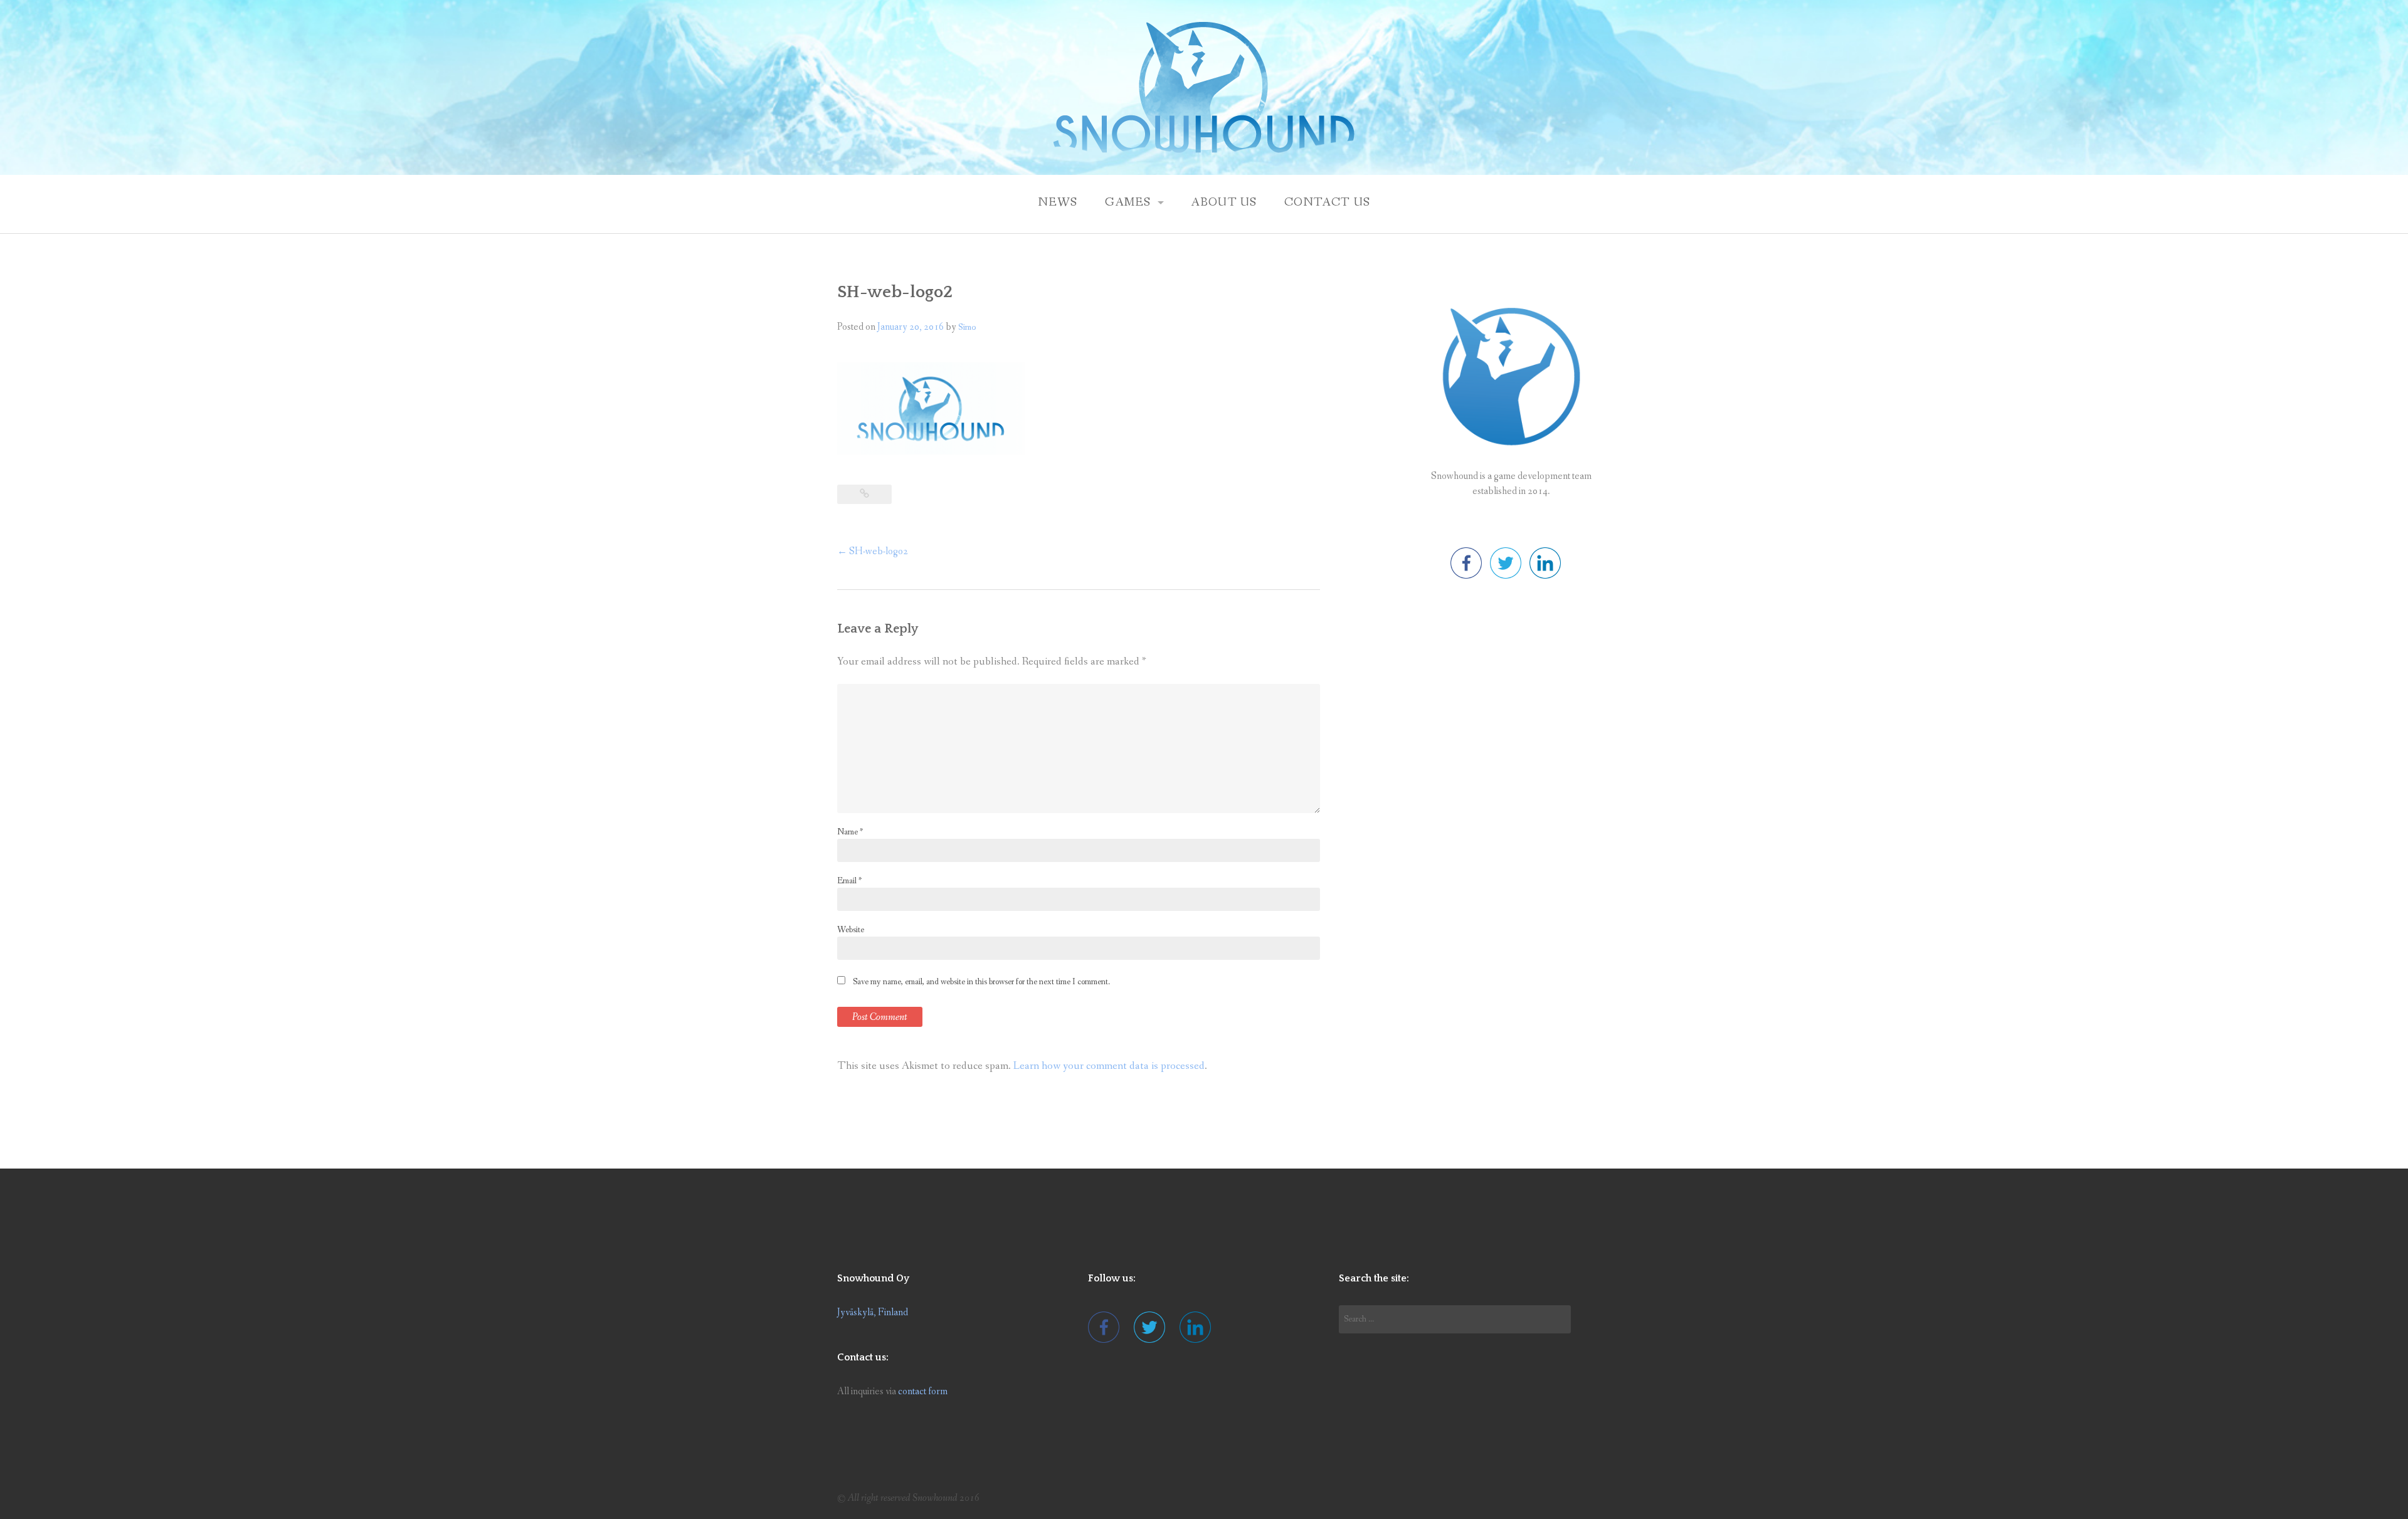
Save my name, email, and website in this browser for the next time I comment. (981, 982)
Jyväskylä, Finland (873, 1312)
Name (850, 832)
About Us (1224, 202)
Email (849, 881)
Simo (967, 327)
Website (851, 930)
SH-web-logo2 (873, 551)
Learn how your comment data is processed (1109, 1066)
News (1058, 202)
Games (1128, 202)
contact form (923, 1391)
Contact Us (1328, 202)
